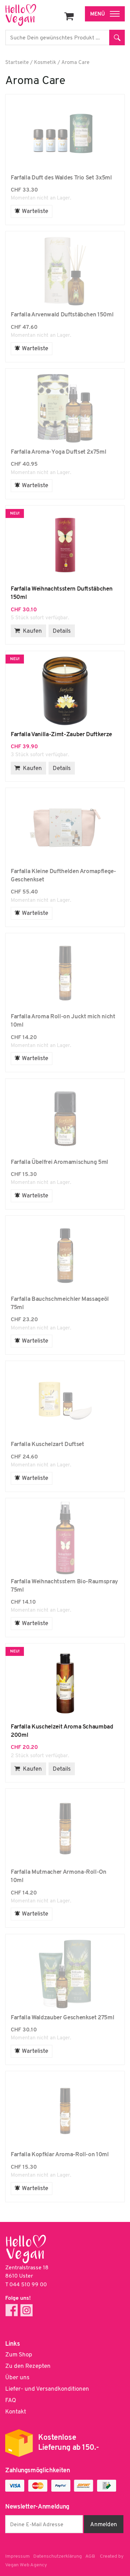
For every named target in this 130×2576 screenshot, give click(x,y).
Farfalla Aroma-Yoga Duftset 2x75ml (65, 408)
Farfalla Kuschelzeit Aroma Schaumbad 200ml (65, 1683)
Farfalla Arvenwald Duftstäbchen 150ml (65, 271)
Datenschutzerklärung (58, 2556)
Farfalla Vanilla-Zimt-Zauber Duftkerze (65, 691)
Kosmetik (45, 63)
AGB (90, 2556)
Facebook (12, 2310)
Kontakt (16, 2412)
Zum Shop (19, 2355)
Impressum (18, 2556)
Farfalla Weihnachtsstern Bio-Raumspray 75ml (65, 1538)
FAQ (11, 2401)
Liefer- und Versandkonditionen (47, 2389)
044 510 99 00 (28, 2285)
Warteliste (35, 211)
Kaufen (32, 631)
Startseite (17, 63)
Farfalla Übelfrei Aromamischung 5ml (65, 1119)
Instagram (27, 2310)
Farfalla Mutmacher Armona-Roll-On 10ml (65, 1828)
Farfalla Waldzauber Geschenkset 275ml (65, 1974)
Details (62, 631)
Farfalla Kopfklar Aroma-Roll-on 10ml (65, 2111)
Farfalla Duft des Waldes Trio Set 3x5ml (65, 134)
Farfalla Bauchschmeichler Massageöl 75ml (65, 1255)
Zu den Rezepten (28, 2366)
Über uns (17, 2378)
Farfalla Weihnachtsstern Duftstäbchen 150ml (65, 545)
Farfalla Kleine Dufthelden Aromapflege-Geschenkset (65, 828)
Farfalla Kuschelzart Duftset (65, 1401)
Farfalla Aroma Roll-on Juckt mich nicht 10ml (65, 973)
